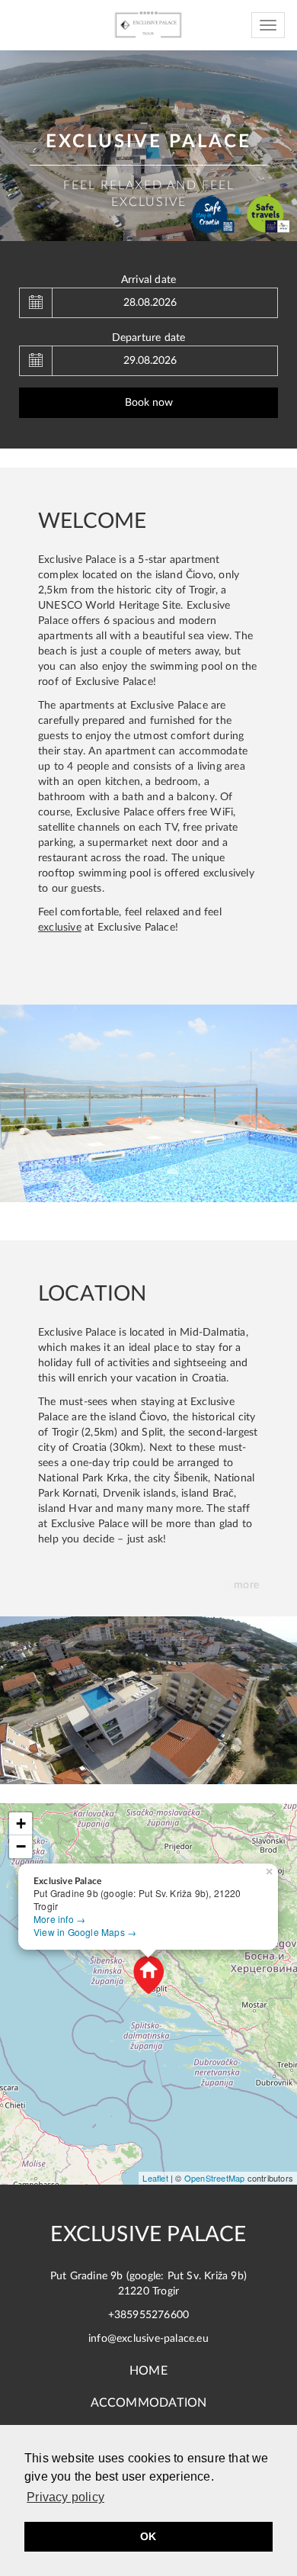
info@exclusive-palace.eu (148, 2339)
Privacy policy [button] (65, 2497)
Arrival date (148, 280)
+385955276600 (149, 2315)
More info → (59, 1919)
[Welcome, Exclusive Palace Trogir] (148, 1103)
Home (148, 2371)
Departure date (149, 338)
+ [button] (21, 1823)
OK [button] (148, 2536)
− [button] (21, 1846)
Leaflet (155, 2178)
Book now (149, 403)
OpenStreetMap (215, 2178)
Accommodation (149, 2403)
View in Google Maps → (85, 1932)
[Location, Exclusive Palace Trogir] (148, 1700)
